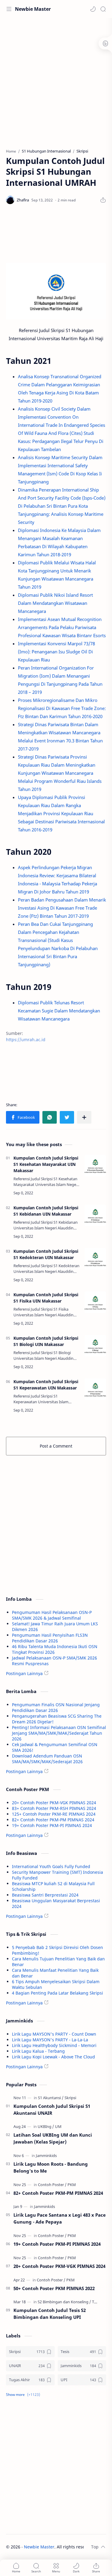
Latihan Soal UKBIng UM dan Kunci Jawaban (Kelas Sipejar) (53, 2138)
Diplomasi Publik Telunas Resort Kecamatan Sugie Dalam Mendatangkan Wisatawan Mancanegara (59, 1011)
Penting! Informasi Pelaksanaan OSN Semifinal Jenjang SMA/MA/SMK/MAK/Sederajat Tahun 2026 (59, 1733)
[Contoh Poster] (52, 2185)
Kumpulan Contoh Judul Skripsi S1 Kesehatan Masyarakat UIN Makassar (46, 1164)
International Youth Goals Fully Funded (51, 1866)
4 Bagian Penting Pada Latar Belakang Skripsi (57, 1993)
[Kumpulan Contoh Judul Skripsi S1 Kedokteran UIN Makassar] (95, 1259)
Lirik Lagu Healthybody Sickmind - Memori (54, 2045)
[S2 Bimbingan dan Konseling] (64, 2302)
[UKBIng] (46, 2126)
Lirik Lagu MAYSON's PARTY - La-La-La (50, 2040)
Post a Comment (56, 1446)
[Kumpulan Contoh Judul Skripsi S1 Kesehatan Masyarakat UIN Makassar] (95, 1166)
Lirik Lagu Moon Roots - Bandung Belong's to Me (51, 2167)
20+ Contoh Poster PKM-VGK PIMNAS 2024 (54, 1803)
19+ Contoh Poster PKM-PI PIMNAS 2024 (52, 1825)
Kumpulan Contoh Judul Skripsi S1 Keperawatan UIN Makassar (46, 1385)
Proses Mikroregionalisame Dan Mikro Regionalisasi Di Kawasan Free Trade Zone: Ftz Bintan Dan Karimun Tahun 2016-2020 (62, 708)
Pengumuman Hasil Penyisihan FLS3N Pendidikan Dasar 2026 (50, 1638)
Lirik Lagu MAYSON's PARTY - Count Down (54, 2034)
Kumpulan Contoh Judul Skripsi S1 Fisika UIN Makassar (46, 1298)
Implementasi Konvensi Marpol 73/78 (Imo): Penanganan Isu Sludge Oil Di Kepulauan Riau (56, 652)
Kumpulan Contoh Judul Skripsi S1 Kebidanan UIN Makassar (46, 1211)
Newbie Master (33, 9)
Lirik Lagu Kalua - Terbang (38, 2051)
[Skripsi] (70, 2098)
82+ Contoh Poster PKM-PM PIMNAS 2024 (53, 1820)
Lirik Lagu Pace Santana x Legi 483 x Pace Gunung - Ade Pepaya (60, 2218)
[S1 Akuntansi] (51, 2098)
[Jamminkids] (46, 2156)
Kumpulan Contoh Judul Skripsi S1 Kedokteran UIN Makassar (46, 1254)
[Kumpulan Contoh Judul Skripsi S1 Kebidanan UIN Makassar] (95, 1215)
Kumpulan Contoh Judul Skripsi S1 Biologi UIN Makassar (46, 1341)
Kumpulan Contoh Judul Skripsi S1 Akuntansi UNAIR (52, 2110)
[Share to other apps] (84, 1117)
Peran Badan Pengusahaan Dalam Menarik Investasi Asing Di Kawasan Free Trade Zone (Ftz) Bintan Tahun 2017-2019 (62, 908)
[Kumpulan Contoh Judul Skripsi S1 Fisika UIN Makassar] (95, 1302)
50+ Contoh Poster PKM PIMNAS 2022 (54, 2288)
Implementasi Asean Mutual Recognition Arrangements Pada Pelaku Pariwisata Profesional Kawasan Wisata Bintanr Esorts (62, 627)
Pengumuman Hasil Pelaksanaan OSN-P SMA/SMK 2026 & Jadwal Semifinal (52, 1615)
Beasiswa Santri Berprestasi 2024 (45, 1895)
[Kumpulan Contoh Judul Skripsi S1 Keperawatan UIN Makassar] (95, 1389)
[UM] (58, 2126)
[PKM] (72, 2185)
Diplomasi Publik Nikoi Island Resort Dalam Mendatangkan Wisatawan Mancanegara (55, 603)
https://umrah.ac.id (26, 1040)
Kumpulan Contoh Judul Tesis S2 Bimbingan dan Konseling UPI (50, 2314)
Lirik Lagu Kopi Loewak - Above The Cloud (53, 2057)
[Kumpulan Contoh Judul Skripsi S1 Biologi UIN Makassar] (95, 1346)
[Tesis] (96, 2302)
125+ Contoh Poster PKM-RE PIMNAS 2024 (54, 1814)
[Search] (103, 9)
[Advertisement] (56, 80)
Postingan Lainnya (24, 1673)
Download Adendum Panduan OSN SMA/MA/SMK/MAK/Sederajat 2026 (47, 1759)
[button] (93, 9)
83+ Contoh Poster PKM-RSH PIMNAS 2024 (54, 1808)
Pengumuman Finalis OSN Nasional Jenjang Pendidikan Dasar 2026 (56, 1707)
